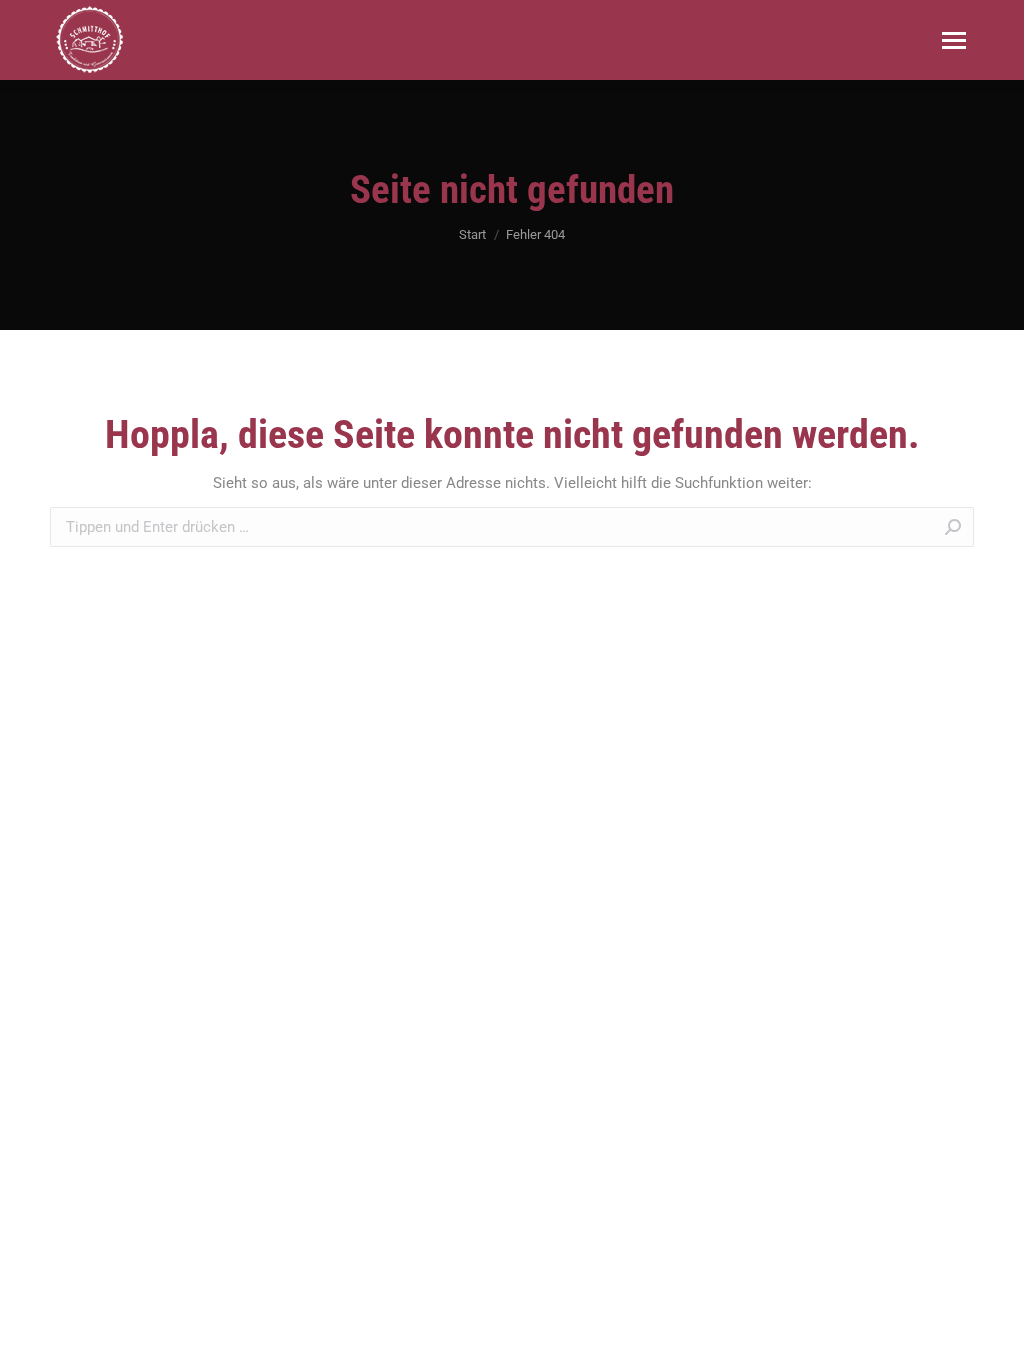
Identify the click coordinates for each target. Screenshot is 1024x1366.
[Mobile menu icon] (954, 40)
